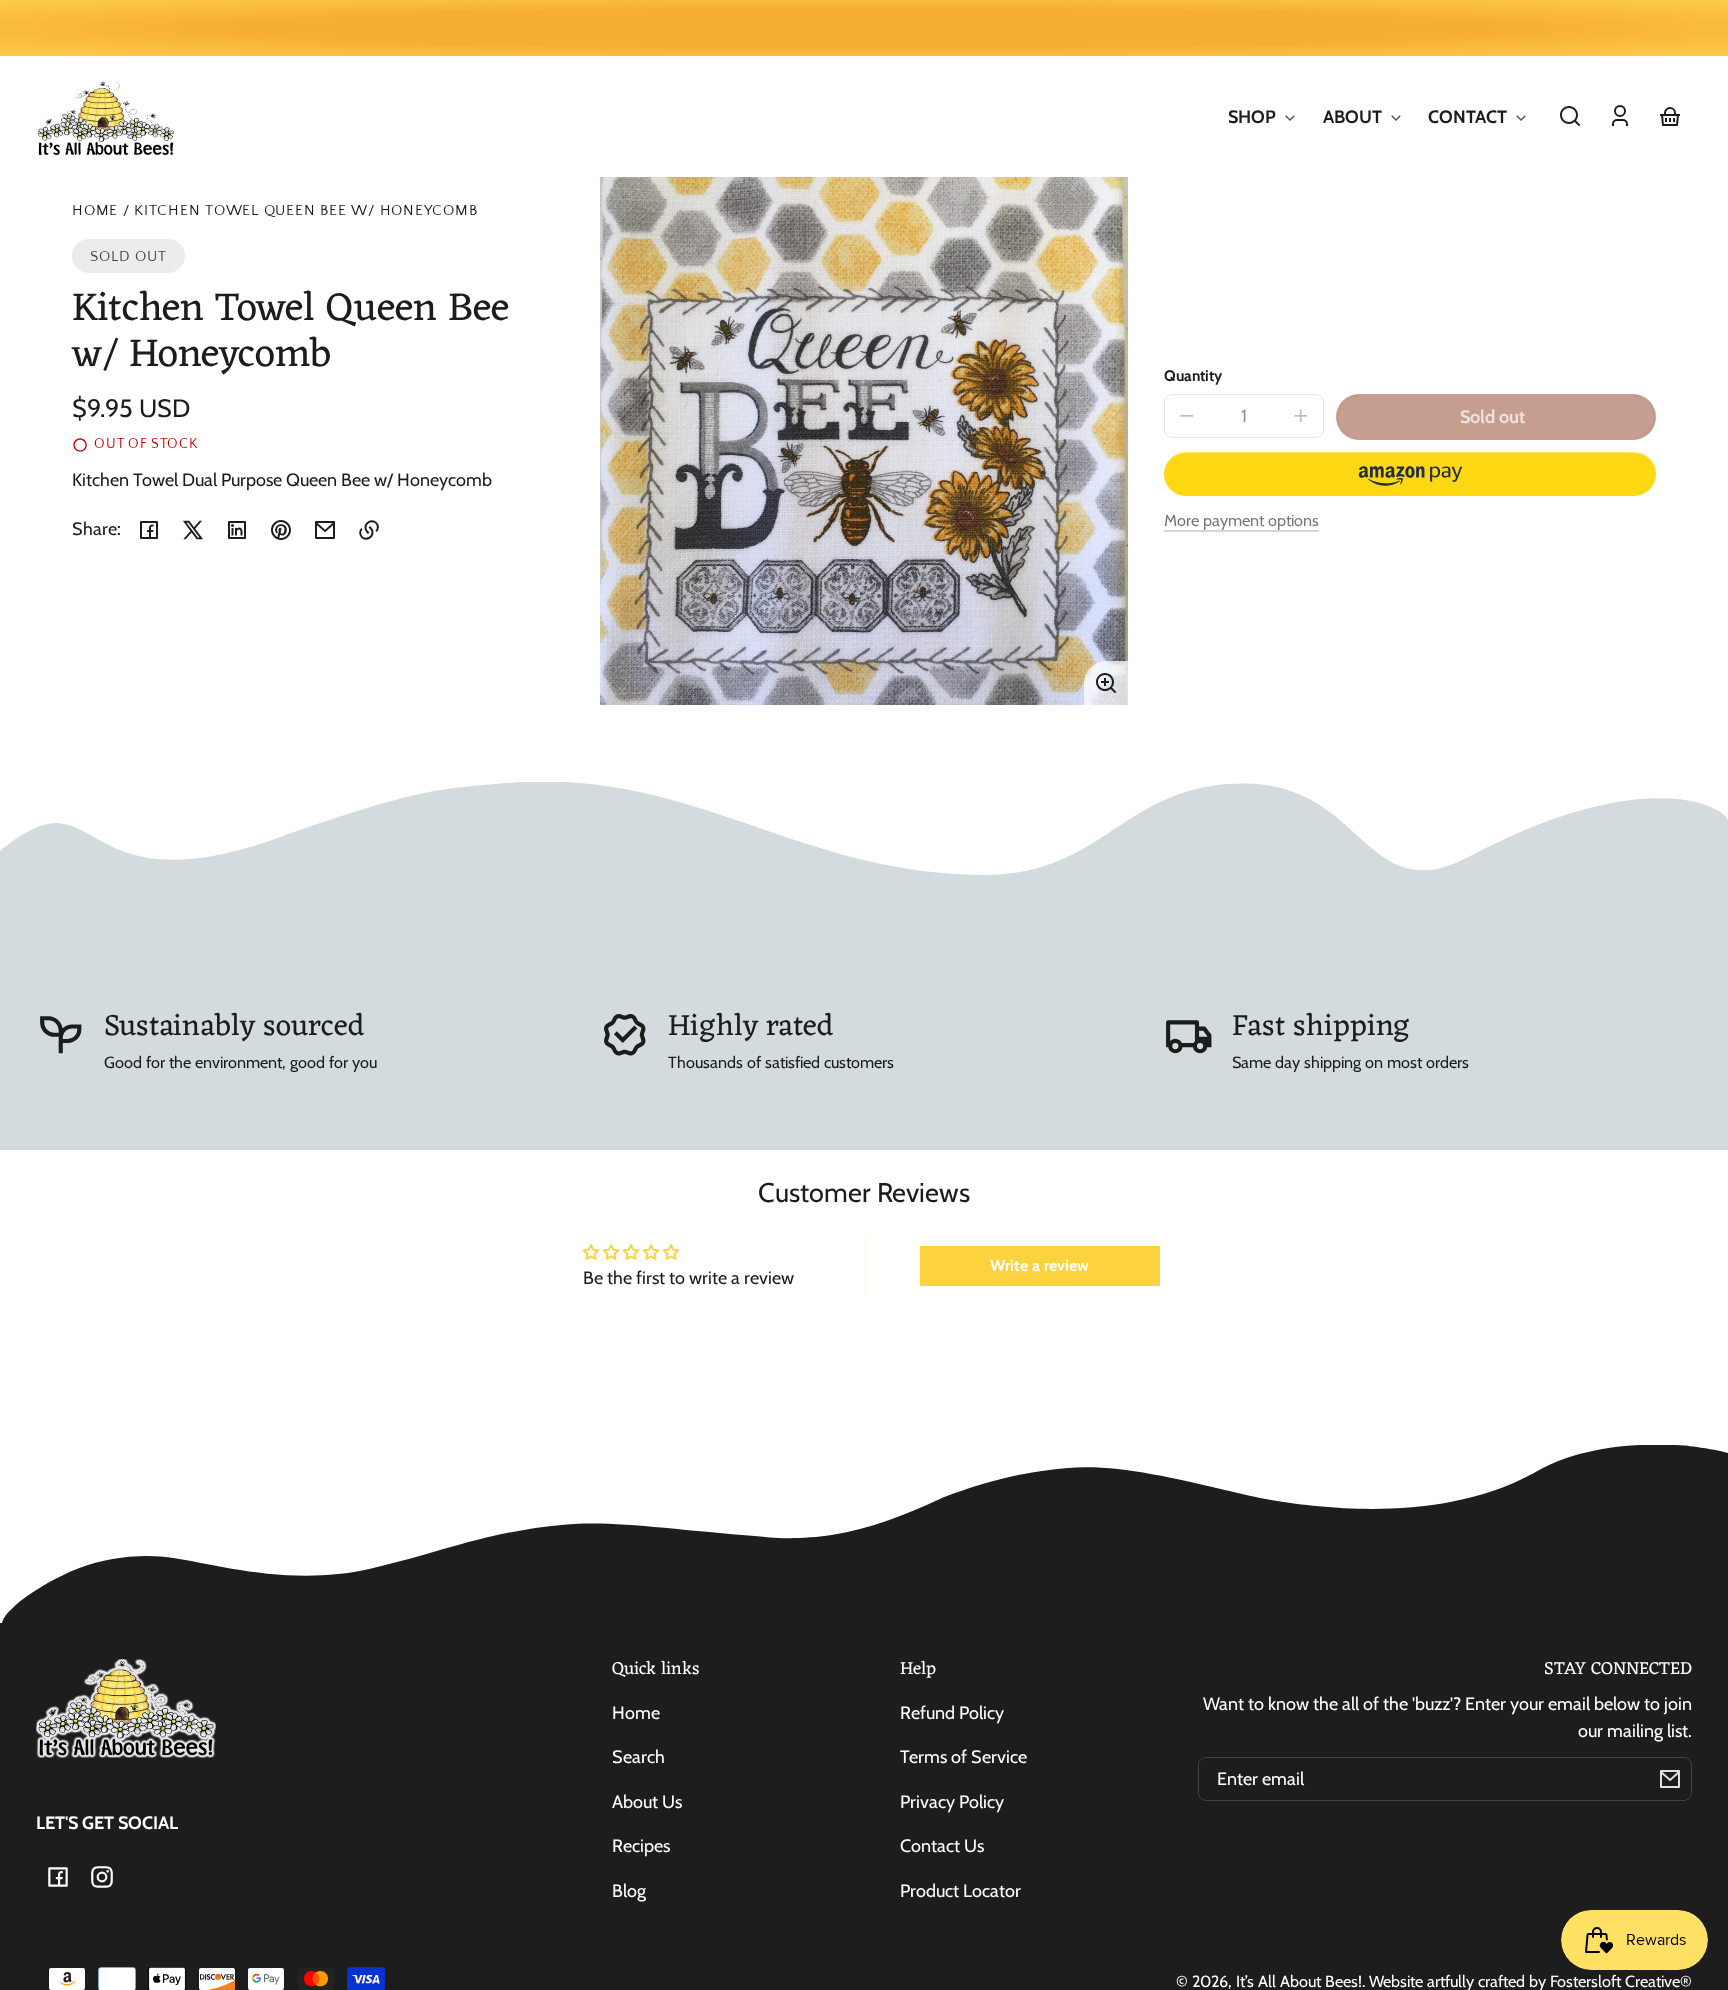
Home (95, 211)
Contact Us (942, 1846)
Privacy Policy (952, 1802)
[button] (1570, 116)
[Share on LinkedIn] (237, 530)
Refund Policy (952, 1713)
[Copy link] (369, 530)
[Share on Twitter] (193, 530)
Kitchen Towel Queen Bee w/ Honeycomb (306, 211)
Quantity (1193, 375)
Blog (629, 1891)
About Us (647, 1802)
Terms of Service (963, 1757)
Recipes (641, 1846)
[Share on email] (325, 530)
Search (638, 1757)
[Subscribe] (1670, 1779)
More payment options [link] (1241, 520)
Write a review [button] (1039, 1265)
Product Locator (960, 1891)
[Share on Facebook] (149, 530)
